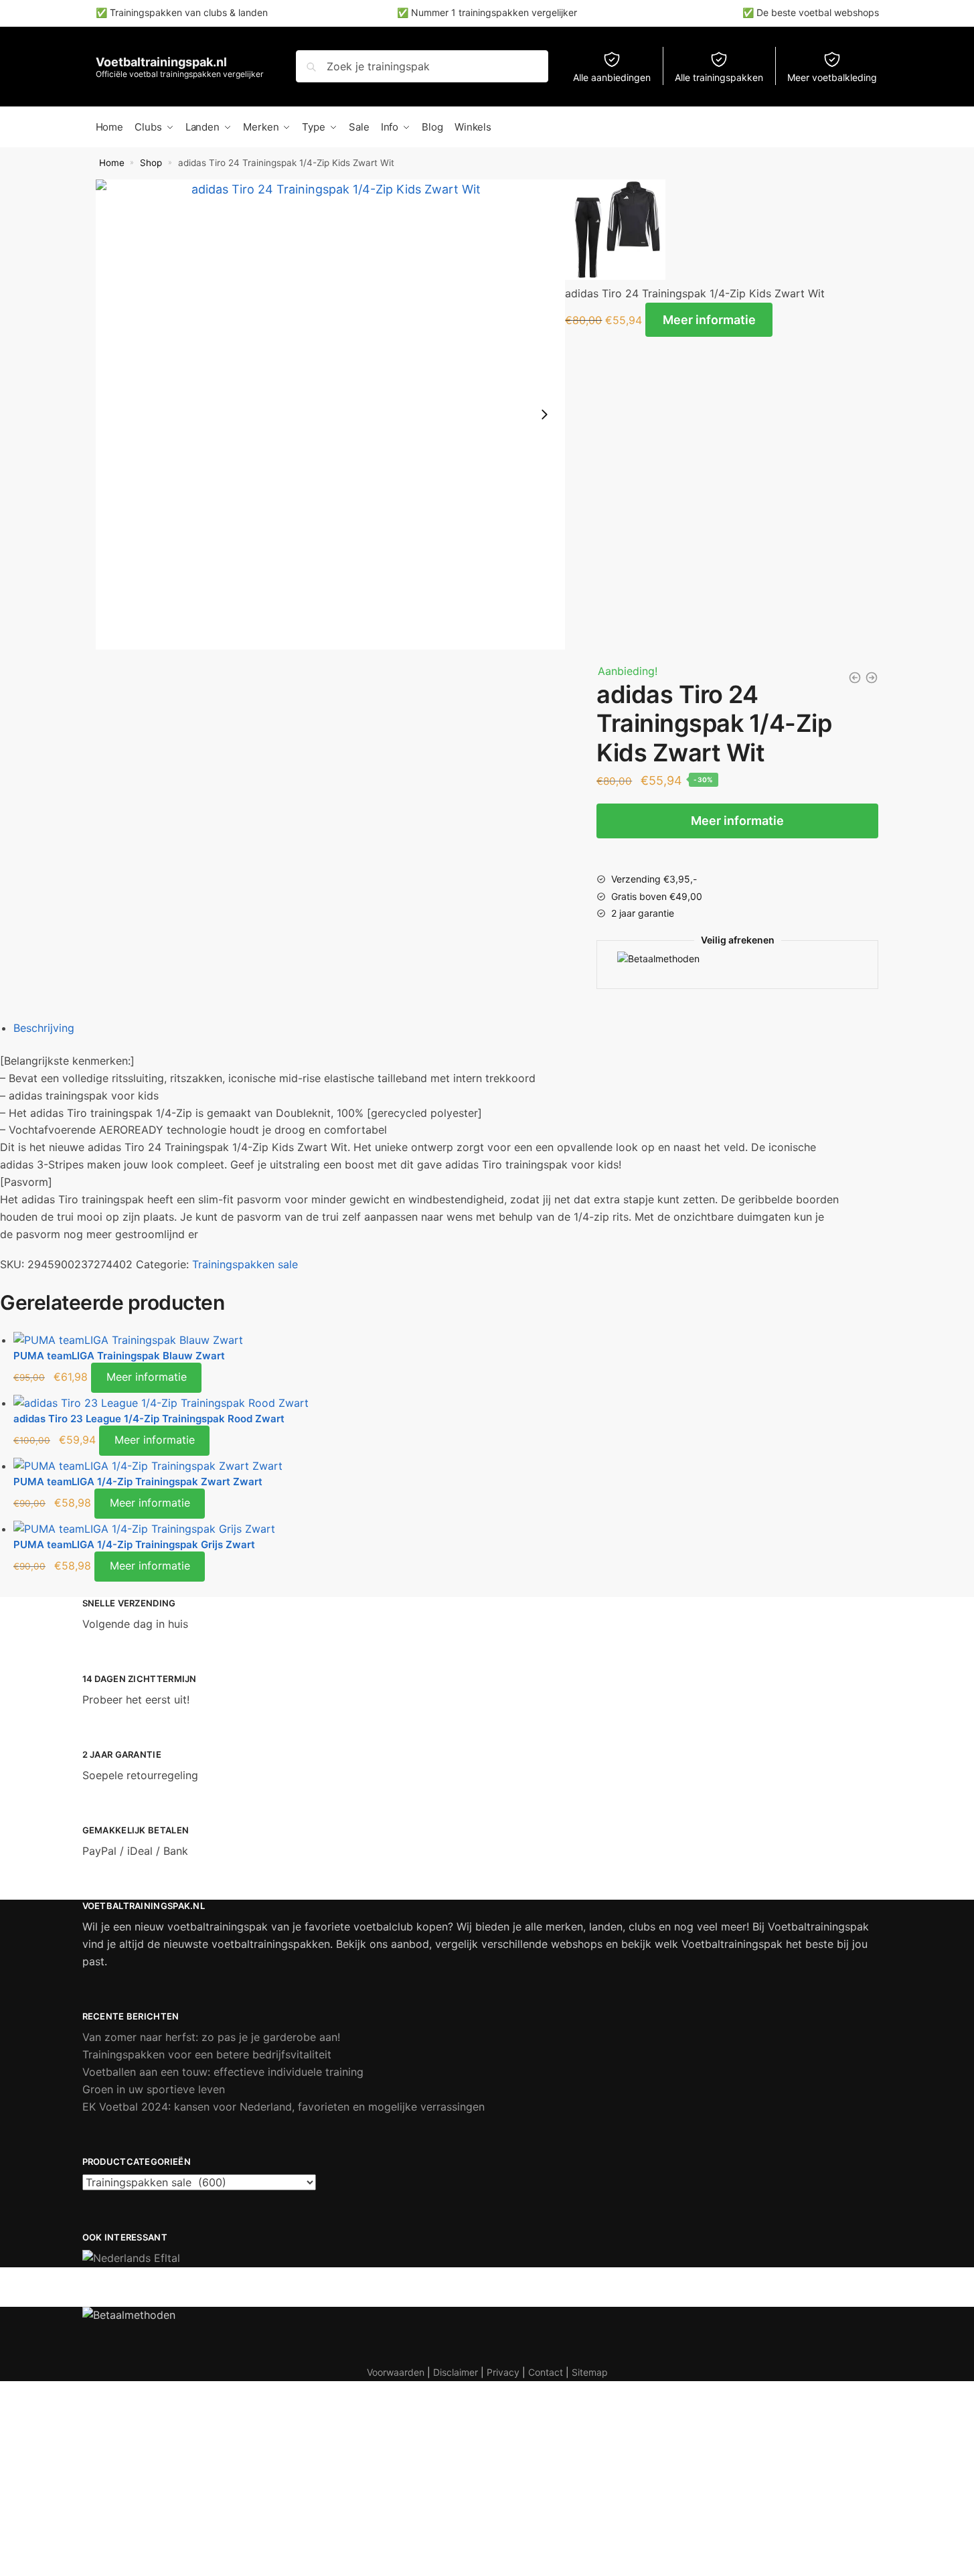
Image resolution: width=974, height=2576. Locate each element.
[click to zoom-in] (331, 414)
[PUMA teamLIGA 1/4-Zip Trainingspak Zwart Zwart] (426, 1466)
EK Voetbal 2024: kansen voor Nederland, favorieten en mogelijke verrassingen (283, 2107)
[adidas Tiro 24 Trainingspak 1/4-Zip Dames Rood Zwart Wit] (855, 678)
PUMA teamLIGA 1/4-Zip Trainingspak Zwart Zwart (138, 1482)
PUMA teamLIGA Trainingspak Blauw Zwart (119, 1356)
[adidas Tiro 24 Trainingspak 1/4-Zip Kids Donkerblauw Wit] (872, 678)
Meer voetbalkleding (832, 77)
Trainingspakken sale (245, 1264)
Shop (151, 163)
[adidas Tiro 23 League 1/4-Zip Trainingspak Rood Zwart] (426, 1404)
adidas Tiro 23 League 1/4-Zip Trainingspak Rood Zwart (149, 1419)
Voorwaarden (396, 2372)
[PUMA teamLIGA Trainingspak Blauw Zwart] (426, 1341)
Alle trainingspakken (719, 77)
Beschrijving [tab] (44, 1028)
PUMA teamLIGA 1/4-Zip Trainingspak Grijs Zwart (134, 1544)
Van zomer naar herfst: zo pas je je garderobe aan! (211, 2037)
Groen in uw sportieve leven (154, 2089)
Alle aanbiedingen (612, 77)
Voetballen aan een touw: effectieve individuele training (223, 2072)
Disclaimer (456, 2372)
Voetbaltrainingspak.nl (161, 62)
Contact (546, 2372)
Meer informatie (709, 320)
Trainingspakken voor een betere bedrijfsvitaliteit (207, 2054)
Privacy (503, 2372)
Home (112, 163)
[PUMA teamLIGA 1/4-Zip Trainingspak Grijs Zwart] (426, 1529)
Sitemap (590, 2372)
